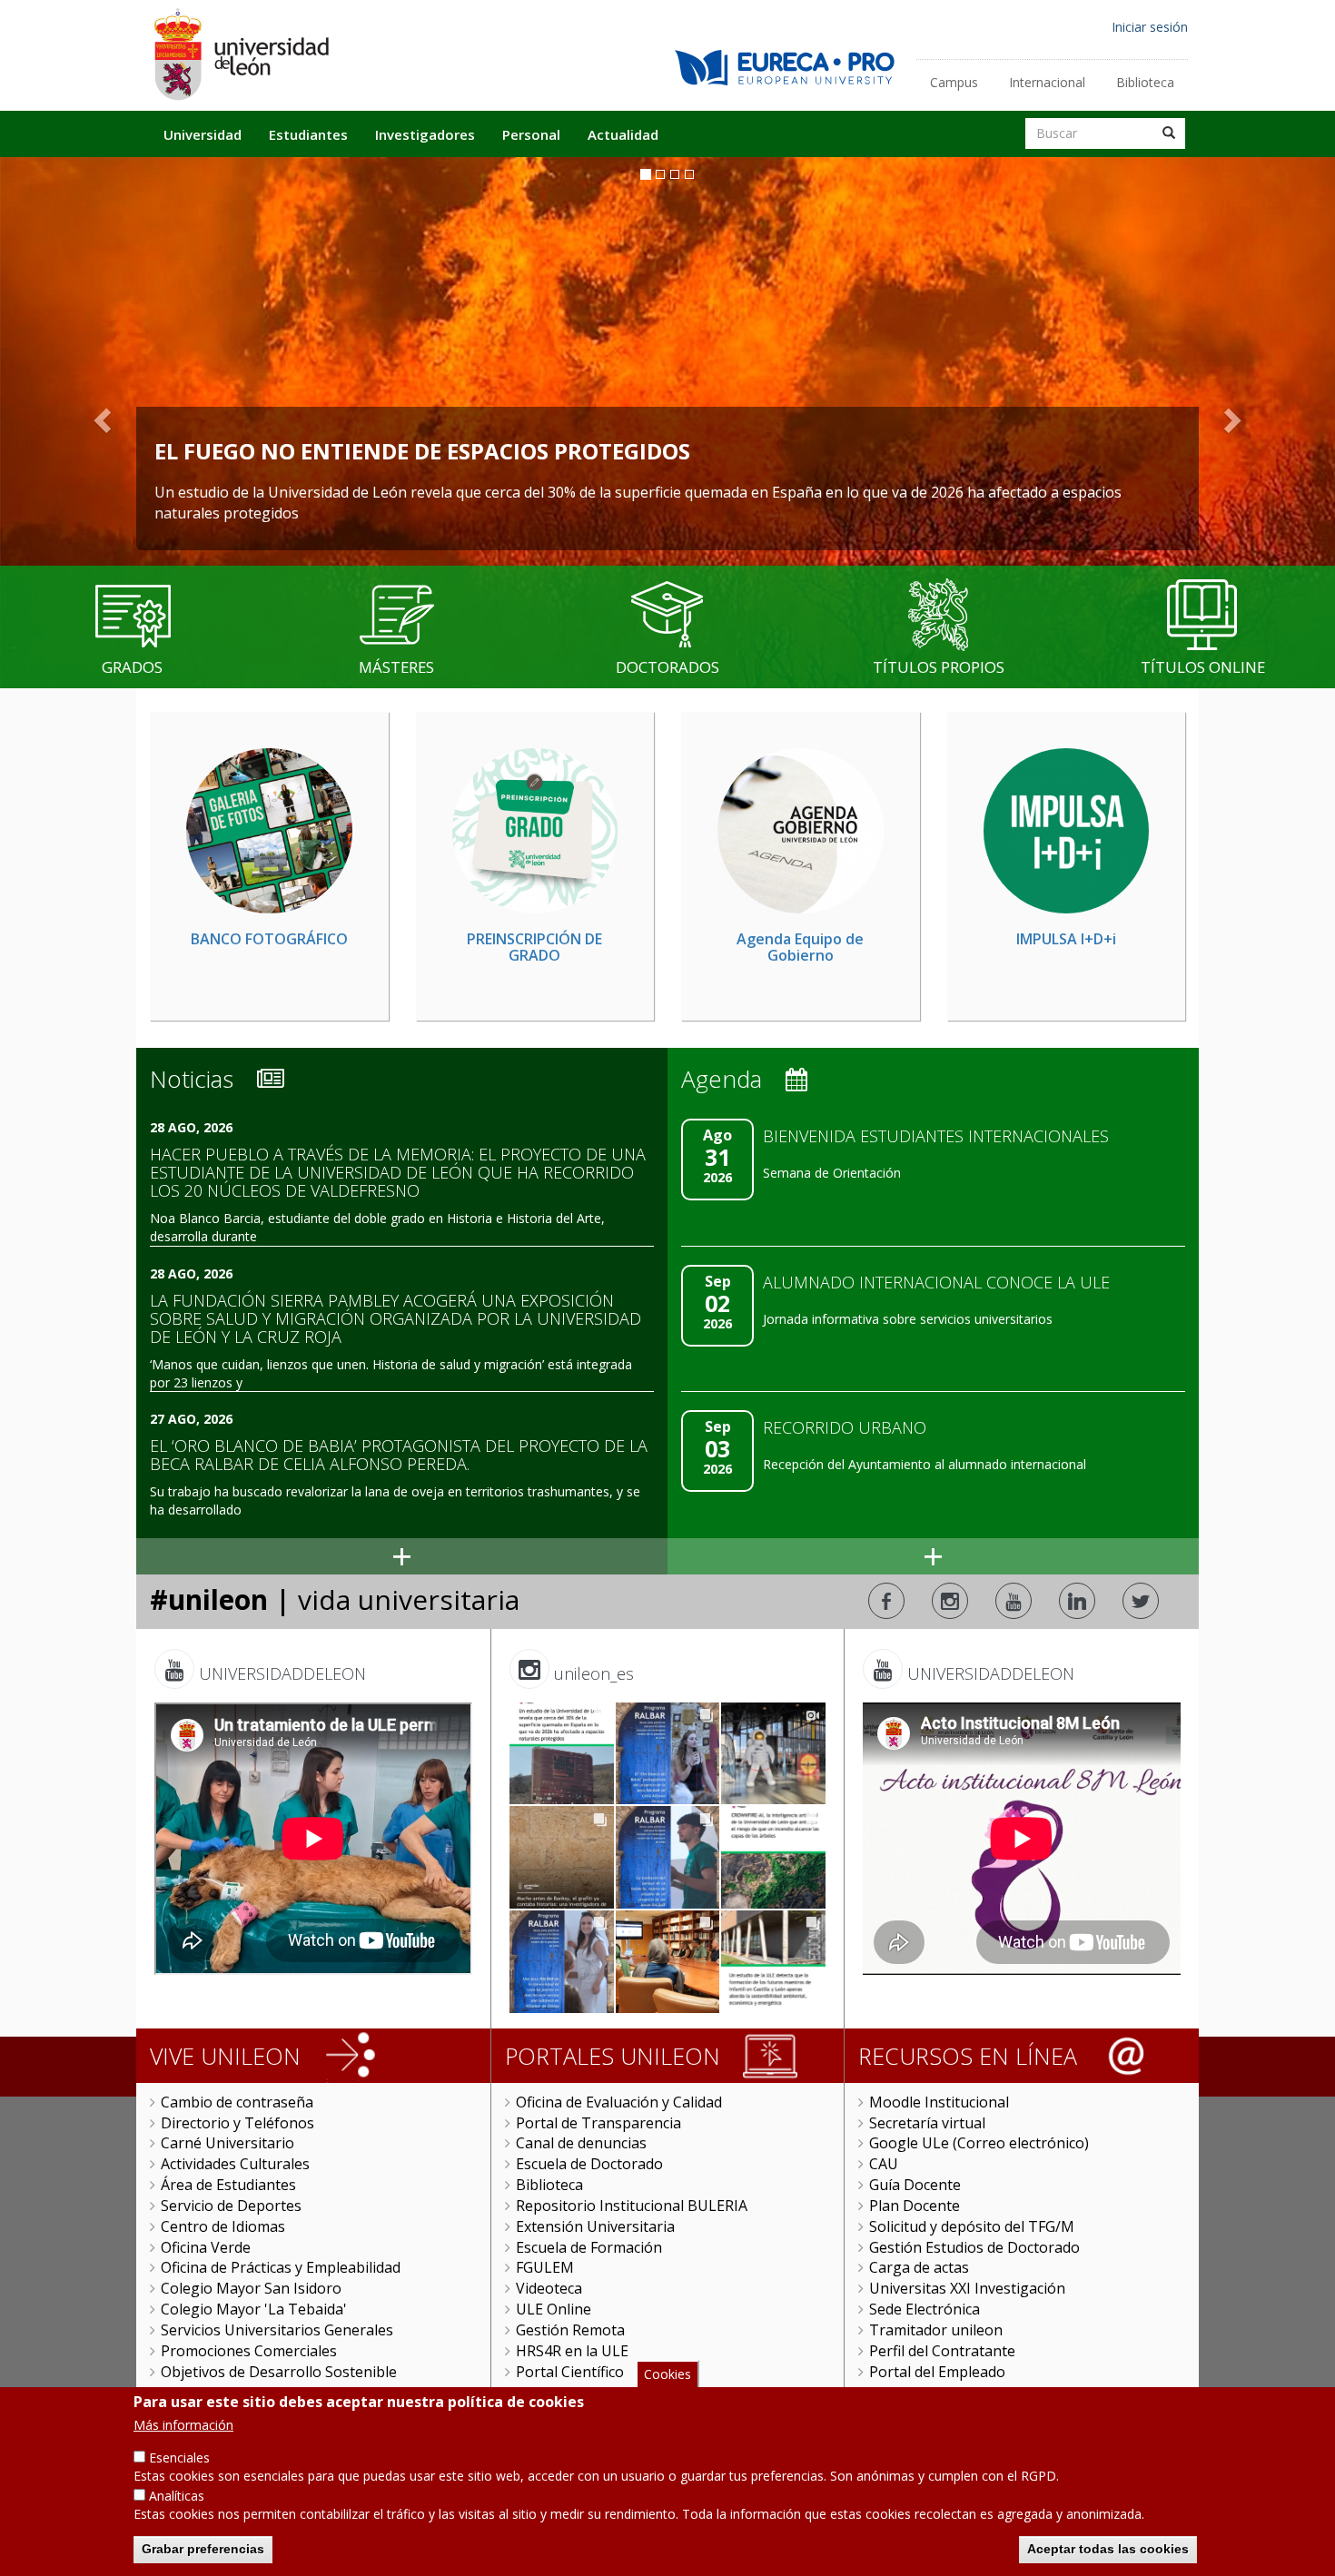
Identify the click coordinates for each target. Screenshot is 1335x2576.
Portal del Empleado (937, 2372)
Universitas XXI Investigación (967, 2288)
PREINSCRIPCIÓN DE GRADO (534, 947)
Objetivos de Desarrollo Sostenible (279, 2372)
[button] (100, 423)
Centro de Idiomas (223, 2226)
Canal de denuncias (581, 2143)
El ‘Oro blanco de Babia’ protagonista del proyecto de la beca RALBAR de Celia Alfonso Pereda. (399, 1455)
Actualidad (623, 134)
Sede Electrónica (925, 2309)
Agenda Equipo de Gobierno (800, 947)
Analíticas (177, 2496)
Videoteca (549, 2288)
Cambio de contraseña (237, 2102)
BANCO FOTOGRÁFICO (269, 939)
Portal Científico (570, 2372)
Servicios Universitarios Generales (277, 2330)
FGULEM (545, 2267)
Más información (183, 2425)
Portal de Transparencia (598, 2123)
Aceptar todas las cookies (1108, 2549)
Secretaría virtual (927, 2123)
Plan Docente (915, 2206)
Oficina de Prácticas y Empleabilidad (281, 2267)
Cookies (667, 2374)
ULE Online (554, 2309)
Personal (531, 134)
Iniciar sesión (1150, 27)
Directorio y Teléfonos (237, 2123)
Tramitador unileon (936, 2330)
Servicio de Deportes (231, 2206)
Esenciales (179, 2458)
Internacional (1047, 82)
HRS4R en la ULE (572, 2351)
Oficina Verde (206, 2247)
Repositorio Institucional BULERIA (632, 2206)
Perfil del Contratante (942, 2351)
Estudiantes (308, 134)
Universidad (203, 134)
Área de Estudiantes (228, 2185)
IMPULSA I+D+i (1066, 939)
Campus (954, 82)
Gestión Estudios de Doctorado (974, 2247)
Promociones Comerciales (249, 2351)
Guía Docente (915, 2185)
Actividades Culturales (235, 2164)
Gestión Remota (570, 2330)
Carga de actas (919, 2267)
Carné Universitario (227, 2143)
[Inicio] (241, 54)
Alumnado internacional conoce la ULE (936, 1282)
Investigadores (425, 134)
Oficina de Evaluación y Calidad (619, 2102)
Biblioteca (1145, 82)
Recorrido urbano (845, 1427)
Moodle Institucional (939, 2102)
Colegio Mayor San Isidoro (251, 2288)
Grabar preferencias (203, 2549)
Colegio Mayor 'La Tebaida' (254, 2309)
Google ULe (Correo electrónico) (979, 2143)
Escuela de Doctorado (589, 2164)
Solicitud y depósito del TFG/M (972, 2226)
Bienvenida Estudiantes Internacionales (936, 1136)
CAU (884, 2164)
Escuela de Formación (589, 2247)
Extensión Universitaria (595, 2226)
